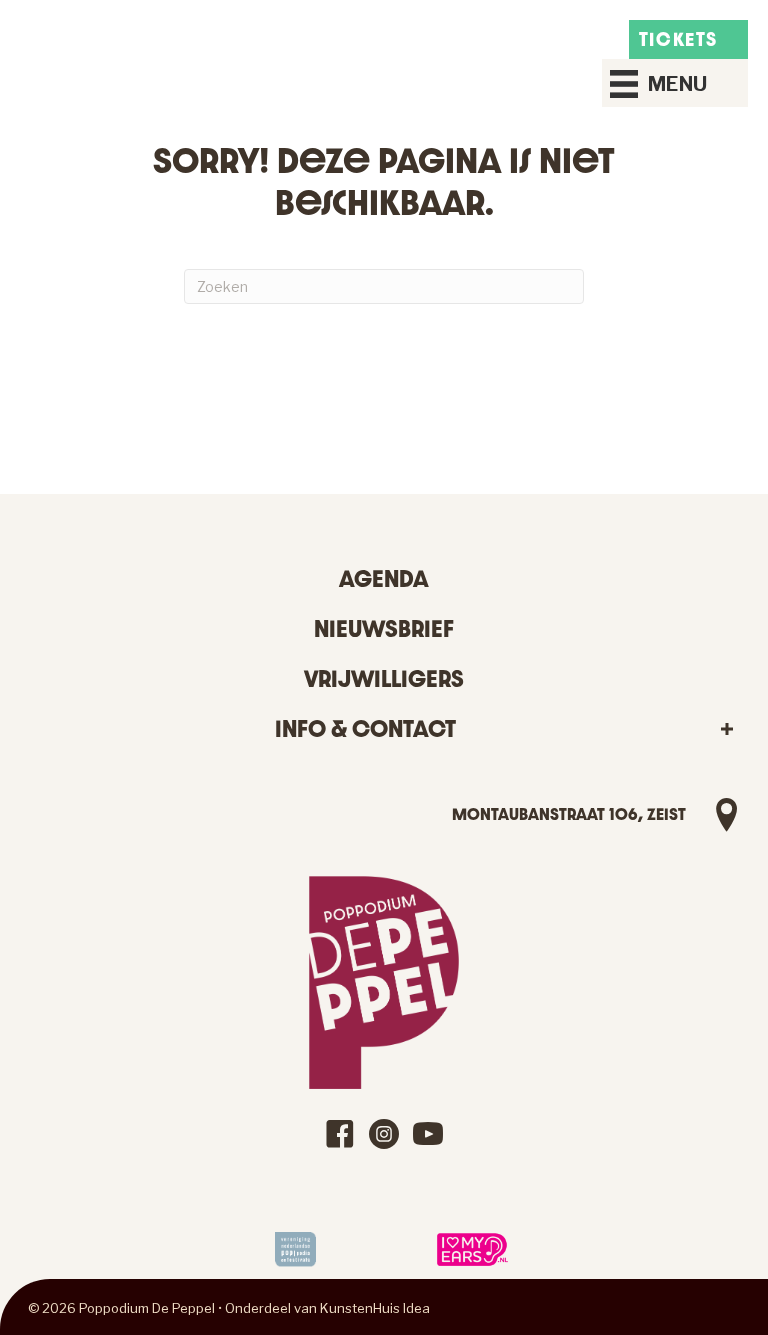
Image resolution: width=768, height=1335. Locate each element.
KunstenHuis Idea (375, 1308)
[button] (726, 729)
